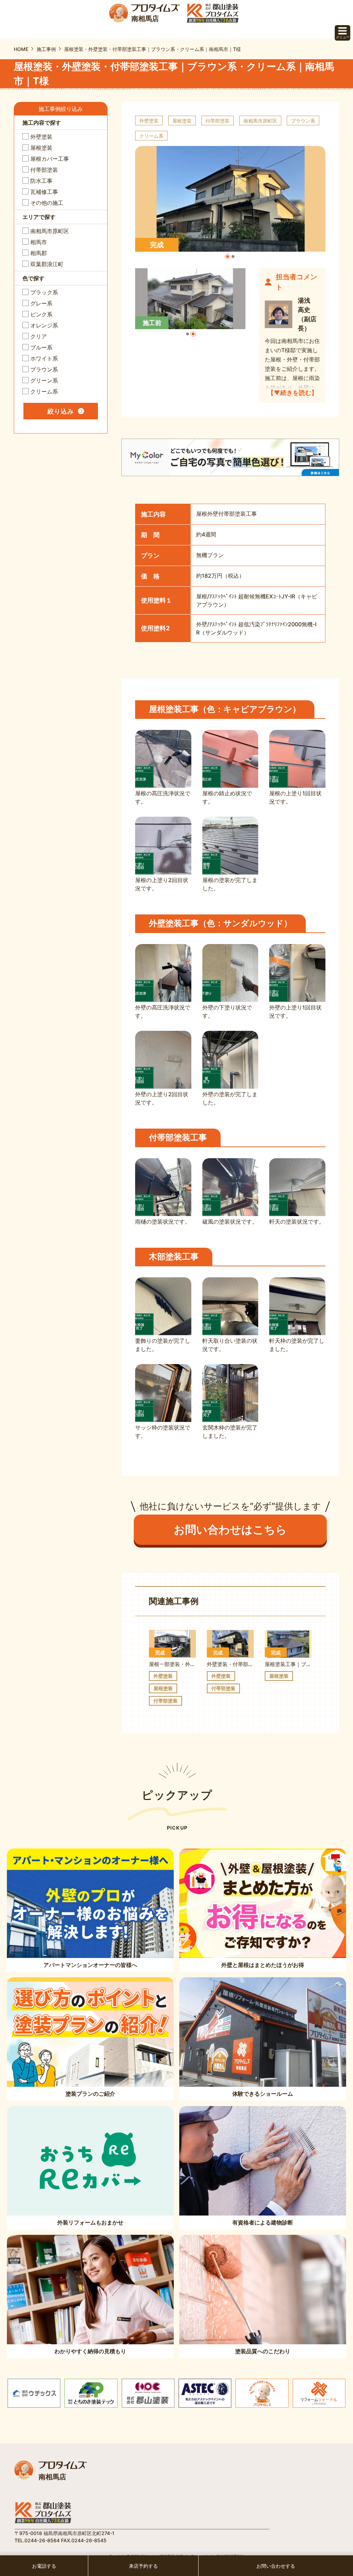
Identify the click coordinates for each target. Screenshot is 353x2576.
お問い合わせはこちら (230, 1530)
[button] (228, 256)
